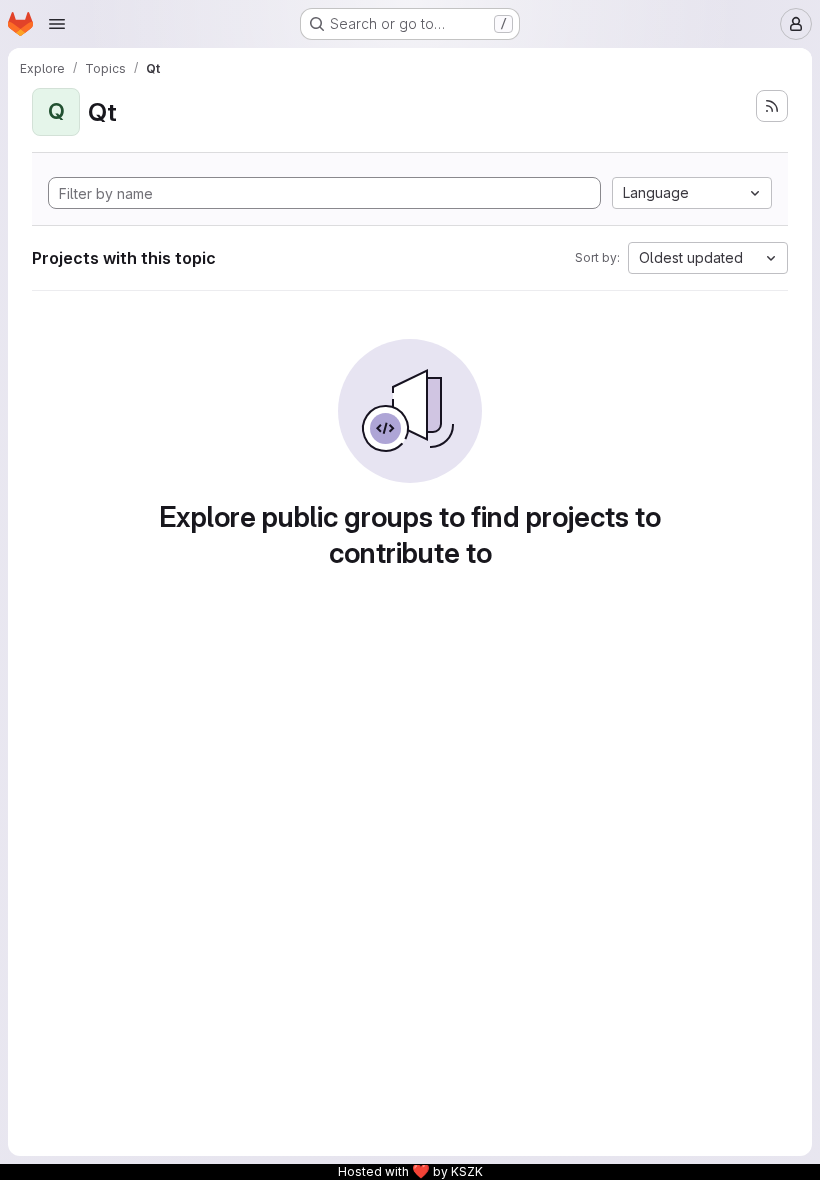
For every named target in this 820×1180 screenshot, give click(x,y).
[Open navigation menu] (57, 24)
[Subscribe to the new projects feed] (772, 106)
